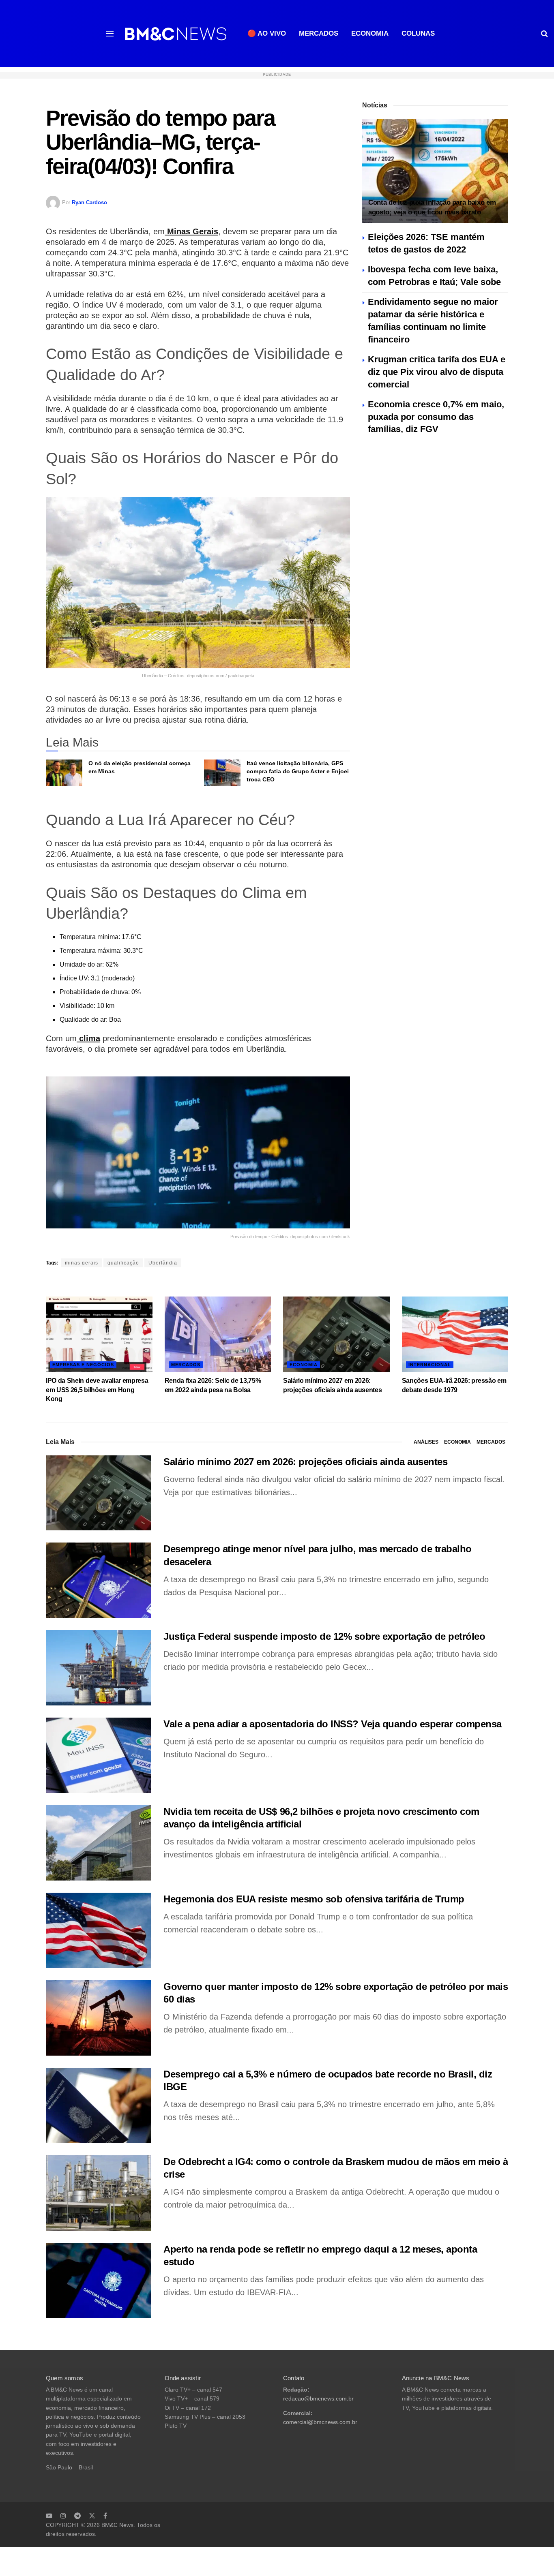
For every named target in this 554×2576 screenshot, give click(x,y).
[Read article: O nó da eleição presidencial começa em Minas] (64, 772)
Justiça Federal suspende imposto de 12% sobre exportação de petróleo (324, 1636)
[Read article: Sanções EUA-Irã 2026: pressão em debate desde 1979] (455, 1335)
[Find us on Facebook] (105, 2516)
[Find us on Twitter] (92, 2516)
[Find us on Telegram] (77, 2516)
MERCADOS (319, 33)
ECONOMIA (370, 33)
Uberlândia (163, 1263)
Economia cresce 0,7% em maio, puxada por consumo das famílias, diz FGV (436, 417)
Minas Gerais (191, 231)
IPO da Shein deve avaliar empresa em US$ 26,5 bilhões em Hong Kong (97, 1390)
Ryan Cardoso (89, 202)
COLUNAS (418, 33)
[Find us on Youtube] (49, 2516)
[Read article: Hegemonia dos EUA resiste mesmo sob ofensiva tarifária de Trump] (99, 1930)
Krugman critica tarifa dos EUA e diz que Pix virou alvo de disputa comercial (437, 372)
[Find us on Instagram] (63, 2516)
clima (88, 1038)
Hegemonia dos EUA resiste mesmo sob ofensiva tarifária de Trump (314, 1899)
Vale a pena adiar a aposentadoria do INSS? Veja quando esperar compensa (333, 1724)
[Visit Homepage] (176, 34)
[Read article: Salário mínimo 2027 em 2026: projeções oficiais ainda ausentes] (336, 1335)
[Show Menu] (110, 34)
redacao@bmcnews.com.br (318, 2399)
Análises (426, 1442)
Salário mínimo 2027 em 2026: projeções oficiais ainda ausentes (305, 1462)
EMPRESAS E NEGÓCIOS (83, 1365)
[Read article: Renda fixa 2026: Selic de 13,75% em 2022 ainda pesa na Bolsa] (218, 1335)
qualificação (123, 1263)
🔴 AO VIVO (267, 33)
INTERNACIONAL (430, 1365)
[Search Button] (544, 34)
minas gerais (82, 1263)
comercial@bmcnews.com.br (320, 2422)
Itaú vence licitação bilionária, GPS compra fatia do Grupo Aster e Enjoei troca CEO (298, 771)
